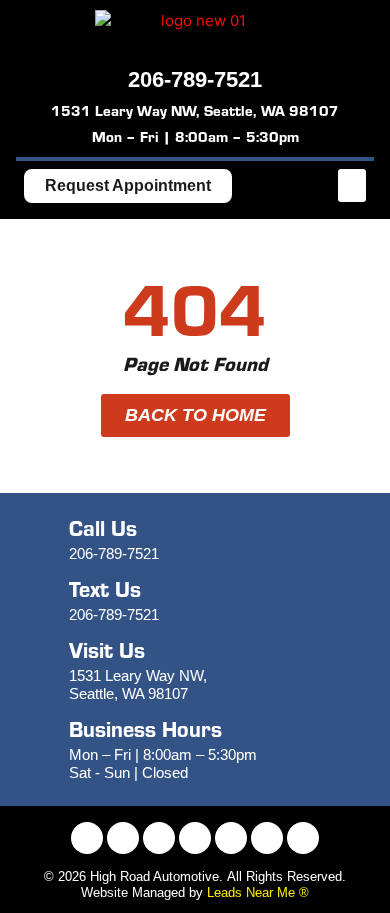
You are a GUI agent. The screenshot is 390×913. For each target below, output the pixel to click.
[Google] (303, 838)
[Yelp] (231, 838)
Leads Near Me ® (258, 892)
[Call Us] (39, 540)
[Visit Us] (39, 671)
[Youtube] (195, 838)
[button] (352, 185)
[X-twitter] (159, 838)
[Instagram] (123, 838)
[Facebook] (87, 838)
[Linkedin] (267, 838)
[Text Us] (39, 601)
